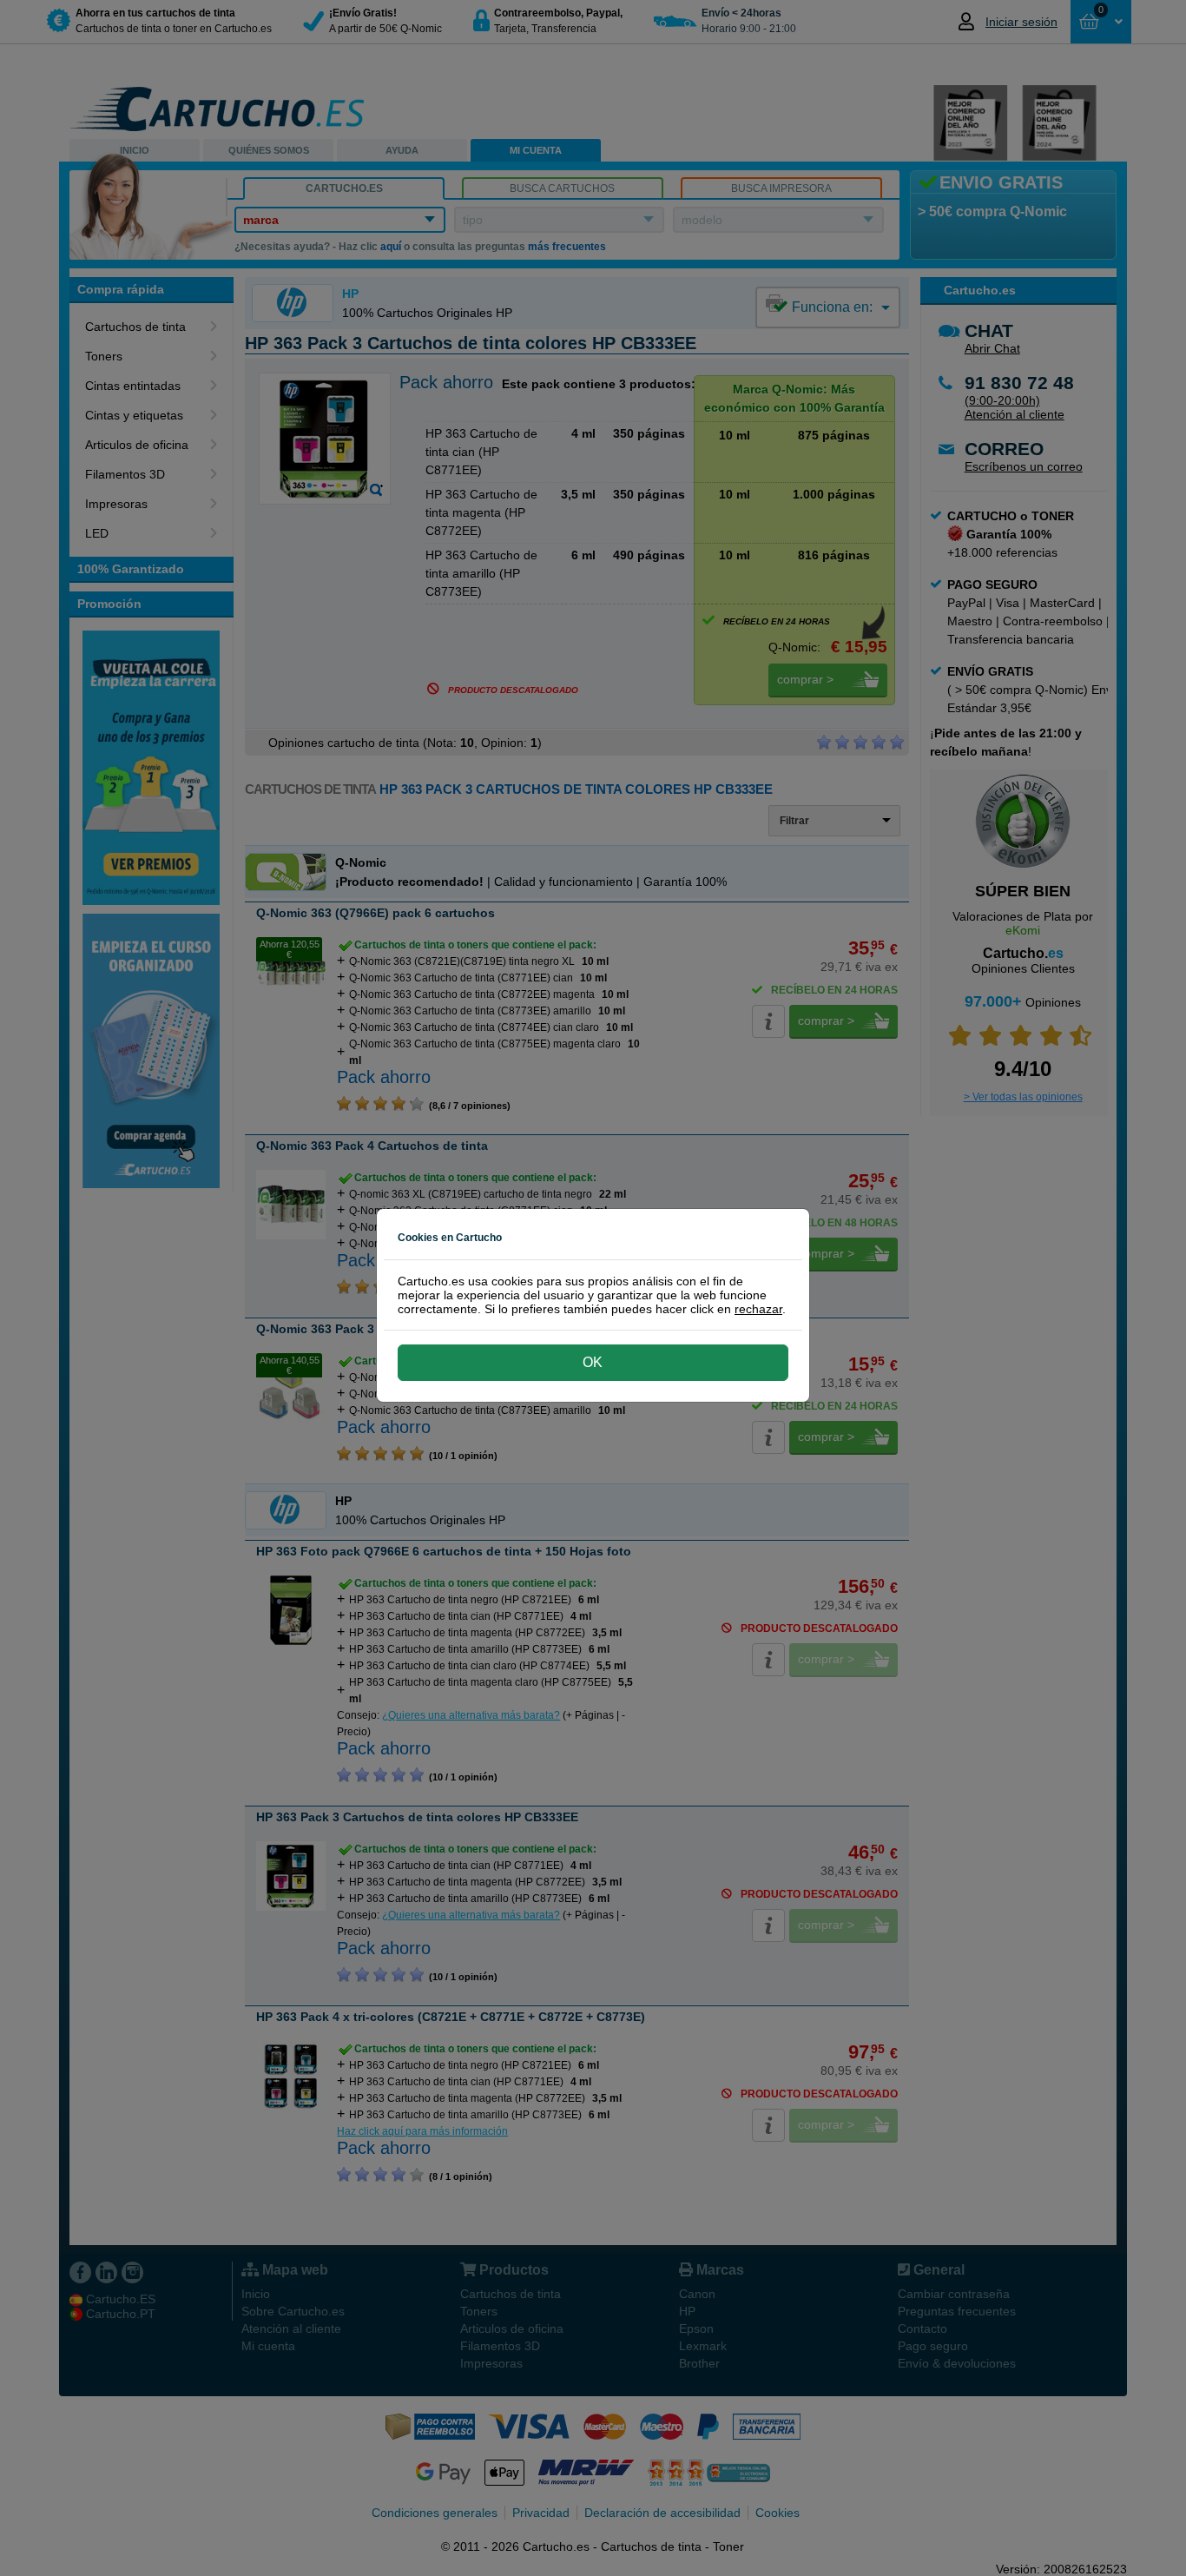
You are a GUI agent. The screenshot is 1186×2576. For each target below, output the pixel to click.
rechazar (758, 1309)
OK (593, 1362)
